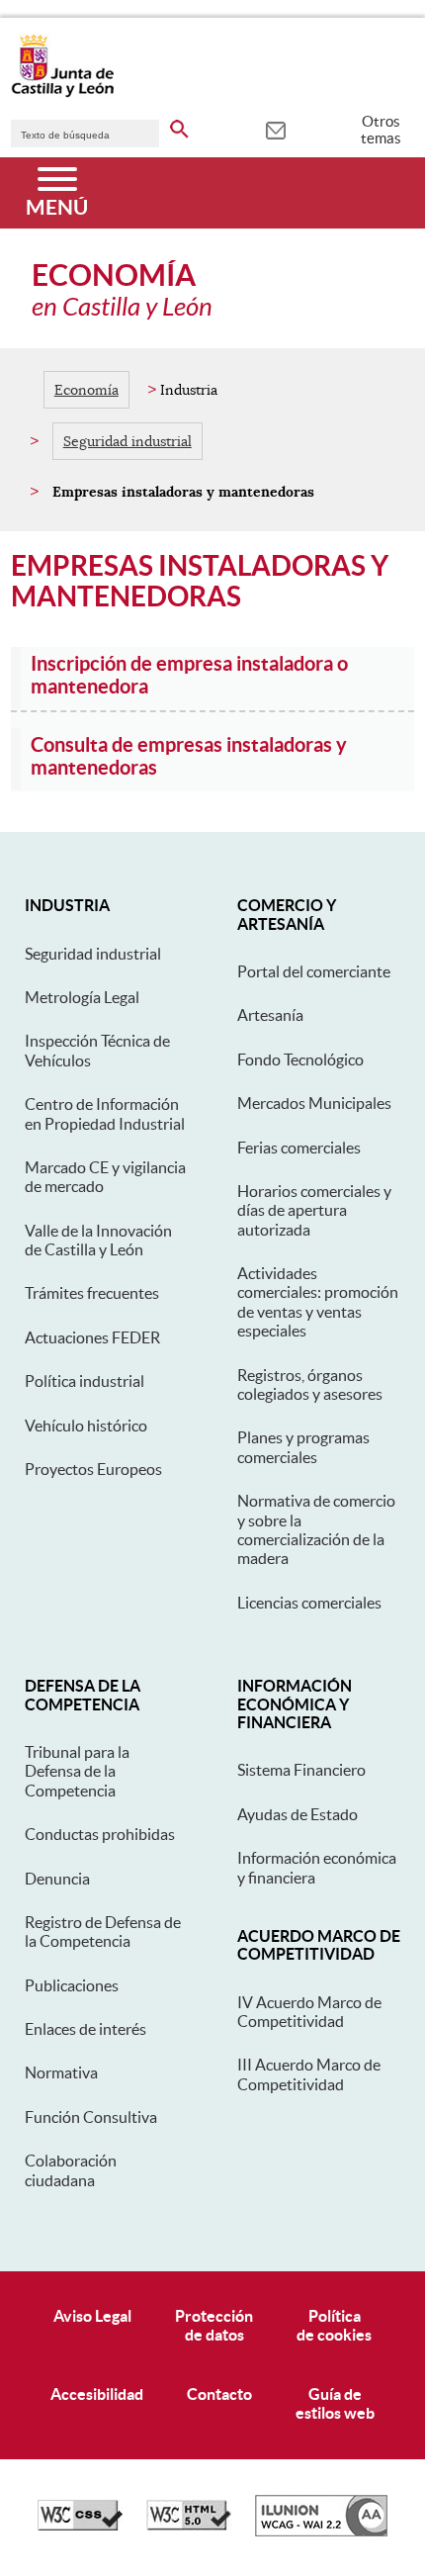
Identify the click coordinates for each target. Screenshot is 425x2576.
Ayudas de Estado (297, 1814)
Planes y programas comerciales (303, 1447)
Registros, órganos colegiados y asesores (310, 1384)
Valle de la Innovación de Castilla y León (98, 1240)
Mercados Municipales (314, 1103)
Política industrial (85, 1381)
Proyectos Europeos (93, 1469)
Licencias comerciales (309, 1603)
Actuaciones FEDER (92, 1337)
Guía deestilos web (335, 2403)
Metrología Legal (82, 997)
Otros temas (381, 130)
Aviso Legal (92, 2316)
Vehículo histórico (86, 1426)
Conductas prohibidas (100, 1834)
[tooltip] (275, 129)
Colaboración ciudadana (71, 2170)
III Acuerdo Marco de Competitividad (309, 2074)
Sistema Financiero (301, 1770)
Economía (86, 390)
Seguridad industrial (127, 441)
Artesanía (270, 1015)
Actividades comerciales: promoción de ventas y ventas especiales (318, 1302)
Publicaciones (72, 1985)
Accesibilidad (97, 2394)
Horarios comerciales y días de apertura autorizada (314, 1210)
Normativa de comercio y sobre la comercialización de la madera (316, 1529)
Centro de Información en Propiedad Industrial (105, 1113)
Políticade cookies (334, 2325)
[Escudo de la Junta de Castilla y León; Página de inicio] (62, 93)
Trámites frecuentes (92, 1293)
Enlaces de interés (85, 2029)
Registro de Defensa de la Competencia (103, 1932)
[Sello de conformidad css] (80, 2526)
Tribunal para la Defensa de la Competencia (77, 1771)
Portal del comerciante (314, 971)
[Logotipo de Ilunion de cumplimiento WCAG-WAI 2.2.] (321, 2531)
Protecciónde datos (214, 2325)
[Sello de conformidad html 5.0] (189, 2526)
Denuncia (57, 1879)
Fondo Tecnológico (300, 1059)
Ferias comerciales (299, 1148)
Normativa (61, 2072)
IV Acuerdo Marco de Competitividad (309, 2012)
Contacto (219, 2394)
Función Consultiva (91, 2117)
